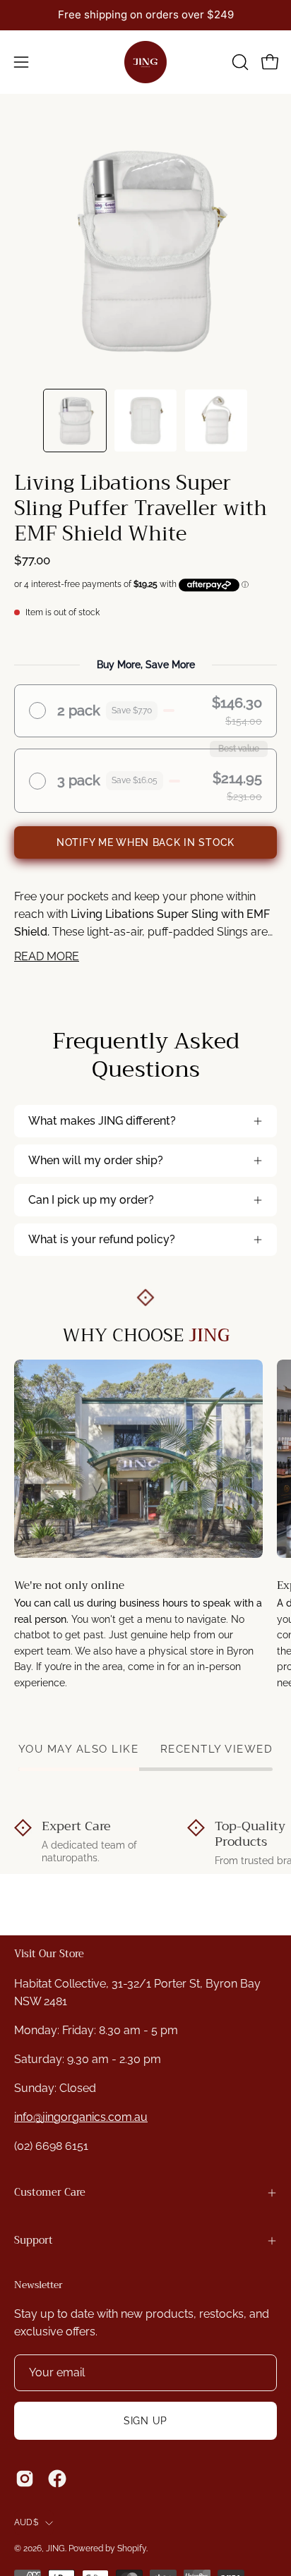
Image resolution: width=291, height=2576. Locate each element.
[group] (145, 15)
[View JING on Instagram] (25, 2479)
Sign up (145, 2420)
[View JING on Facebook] (57, 2479)
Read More (47, 956)
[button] (239, 62)
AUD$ (26, 2522)
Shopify (132, 2548)
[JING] (145, 62)
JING (55, 2548)
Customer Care (50, 2193)
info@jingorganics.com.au (81, 2117)
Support (34, 2241)
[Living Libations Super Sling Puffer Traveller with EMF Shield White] (75, 421)
